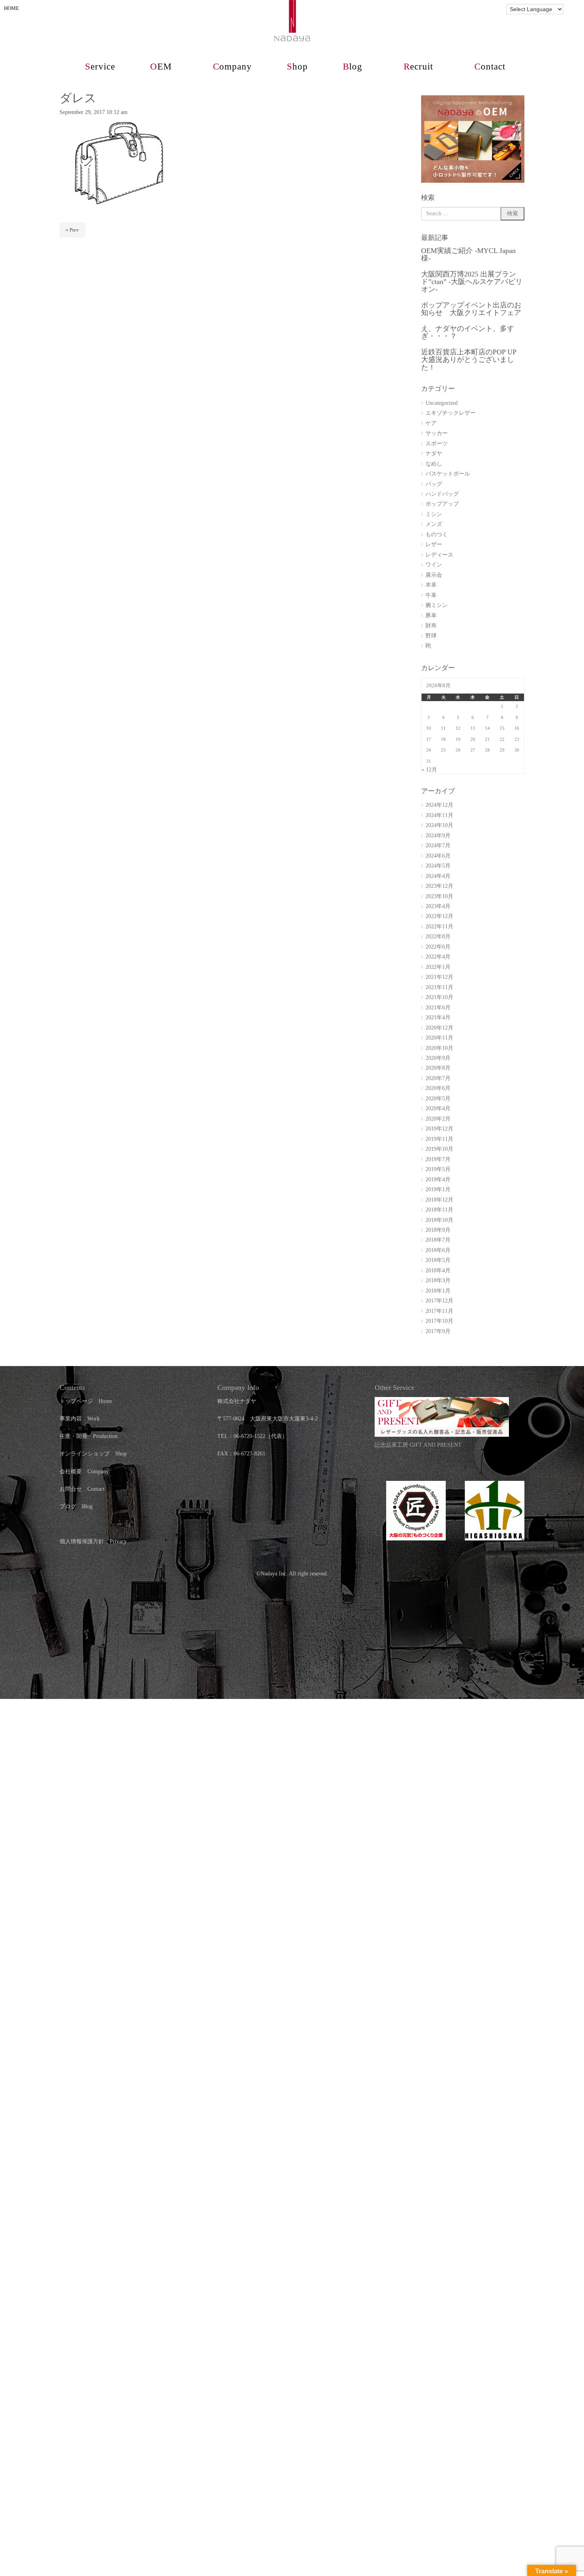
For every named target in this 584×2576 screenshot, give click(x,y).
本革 (431, 585)
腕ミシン (437, 605)
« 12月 (429, 770)
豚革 (431, 615)
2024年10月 (439, 825)
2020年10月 (439, 1048)
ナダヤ (434, 453)
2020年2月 (438, 1119)
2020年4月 (438, 1108)
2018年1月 (438, 1291)
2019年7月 (438, 1159)
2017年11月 (439, 1311)
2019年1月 (438, 1189)
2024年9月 (438, 836)
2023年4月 (438, 906)
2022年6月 (438, 947)
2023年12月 (439, 886)
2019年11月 (439, 1139)
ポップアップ (442, 504)
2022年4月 (438, 957)
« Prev (72, 230)
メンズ (434, 524)
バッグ (434, 484)
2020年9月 (438, 1058)
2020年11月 (439, 1038)
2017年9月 (438, 1331)
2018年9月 (438, 1230)
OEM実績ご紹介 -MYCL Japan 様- (468, 254)
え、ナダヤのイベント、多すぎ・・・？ (468, 332)
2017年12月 (439, 1301)
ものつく (437, 534)
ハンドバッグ (442, 494)
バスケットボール (448, 474)
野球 (431, 636)
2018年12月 (439, 1200)
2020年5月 (438, 1099)
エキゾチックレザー (451, 413)
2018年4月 (438, 1271)
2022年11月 (439, 927)
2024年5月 (438, 866)
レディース (439, 555)
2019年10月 (439, 1149)
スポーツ (437, 444)
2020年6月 (438, 1088)
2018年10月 (439, 1220)
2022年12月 (439, 916)
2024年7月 (438, 845)
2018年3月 (438, 1280)
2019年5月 (438, 1169)
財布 (431, 625)
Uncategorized (442, 403)
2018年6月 (438, 1250)
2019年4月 (438, 1180)
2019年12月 (439, 1129)
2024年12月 (439, 805)
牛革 (431, 595)
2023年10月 (439, 896)
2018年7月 (438, 1240)
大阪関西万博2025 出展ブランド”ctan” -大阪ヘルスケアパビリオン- (472, 282)
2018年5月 (438, 1260)
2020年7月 (438, 1078)
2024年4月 (438, 876)
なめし (434, 464)
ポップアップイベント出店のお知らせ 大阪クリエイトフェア (471, 309)
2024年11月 (439, 815)
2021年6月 (438, 1008)
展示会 (434, 575)
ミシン (434, 514)
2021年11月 (439, 987)
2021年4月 (438, 1017)
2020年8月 (438, 1068)
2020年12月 (439, 1028)
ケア (431, 423)
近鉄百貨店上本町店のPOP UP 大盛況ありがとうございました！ (469, 360)
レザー (434, 544)
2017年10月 (439, 1321)
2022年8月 (438, 936)
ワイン (434, 565)
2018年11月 (439, 1210)
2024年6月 (438, 856)
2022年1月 (438, 967)
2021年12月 (439, 977)
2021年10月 (439, 997)
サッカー (437, 433)
